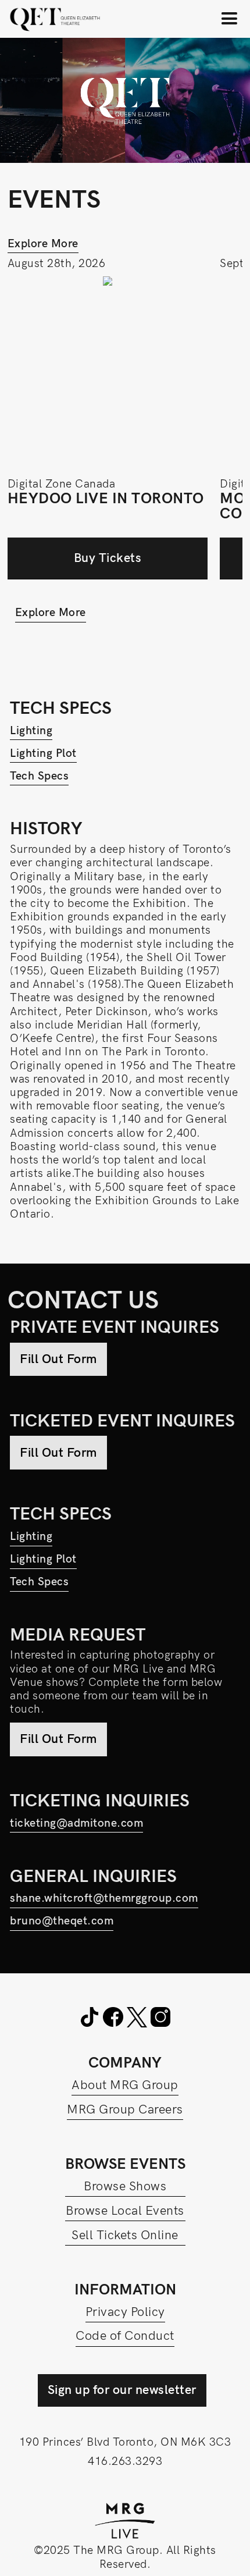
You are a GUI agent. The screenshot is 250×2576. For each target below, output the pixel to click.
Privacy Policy (125, 2312)
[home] (55, 19)
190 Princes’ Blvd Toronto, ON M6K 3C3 (125, 2442)
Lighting (31, 731)
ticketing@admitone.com (76, 1824)
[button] (230, 19)
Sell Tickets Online (125, 2235)
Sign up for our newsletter (122, 2390)
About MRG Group (125, 2085)
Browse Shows (125, 2187)
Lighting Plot (43, 754)
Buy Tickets (108, 558)
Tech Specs (39, 776)
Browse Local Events (125, 2211)
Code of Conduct (125, 2336)
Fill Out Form (58, 1359)
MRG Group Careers (125, 2110)
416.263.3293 (125, 2462)
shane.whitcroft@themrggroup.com (104, 1899)
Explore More (43, 244)
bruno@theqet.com (62, 1921)
